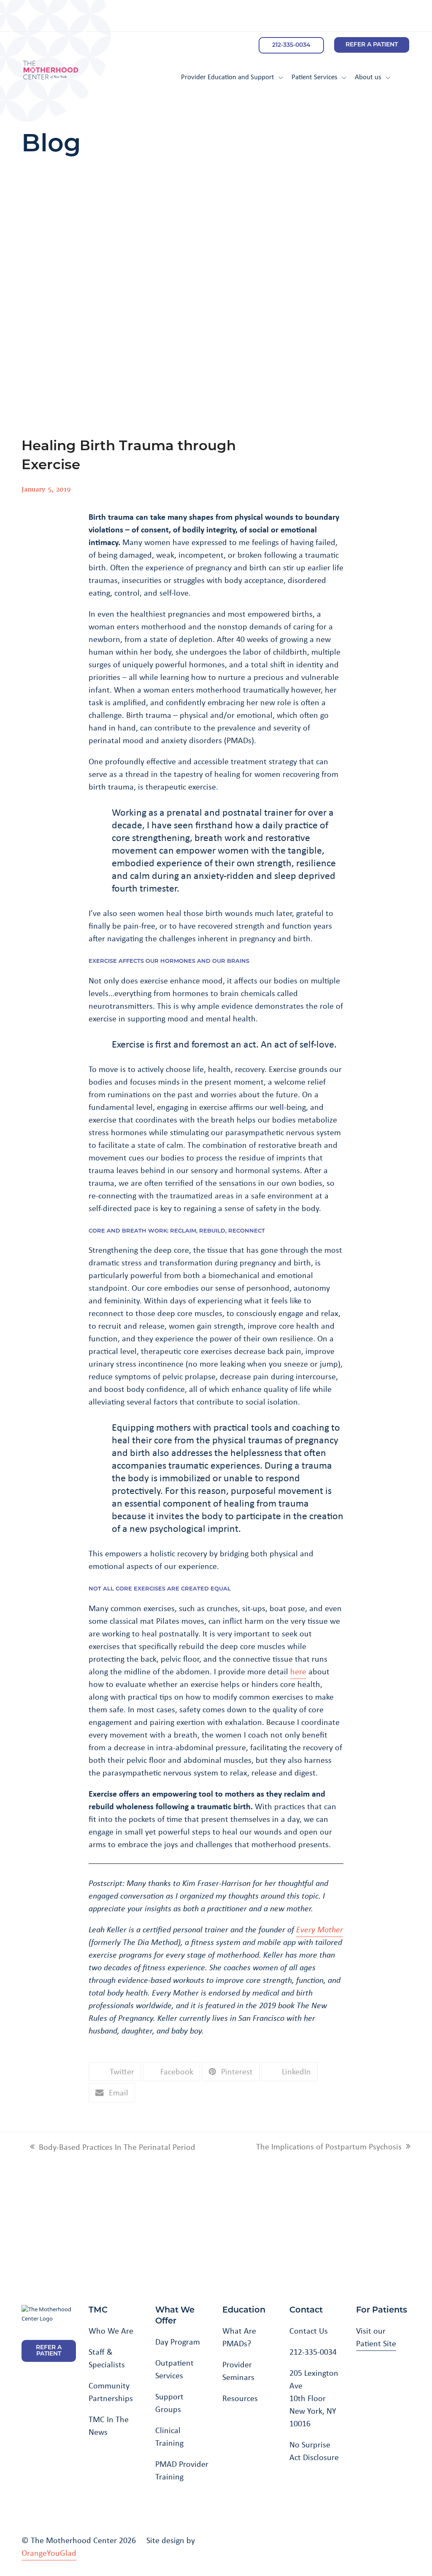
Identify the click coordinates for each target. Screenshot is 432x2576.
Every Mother (320, 1929)
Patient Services (315, 77)
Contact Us (309, 2331)
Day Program (178, 2342)
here (298, 1671)
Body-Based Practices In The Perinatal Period (113, 2147)
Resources (240, 2398)
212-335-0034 (291, 45)
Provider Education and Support (228, 77)
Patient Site (376, 2343)
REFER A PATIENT (372, 45)
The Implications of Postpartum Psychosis (329, 2147)
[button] (115, 2072)
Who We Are (111, 2331)
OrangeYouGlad (49, 2553)
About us (368, 77)
